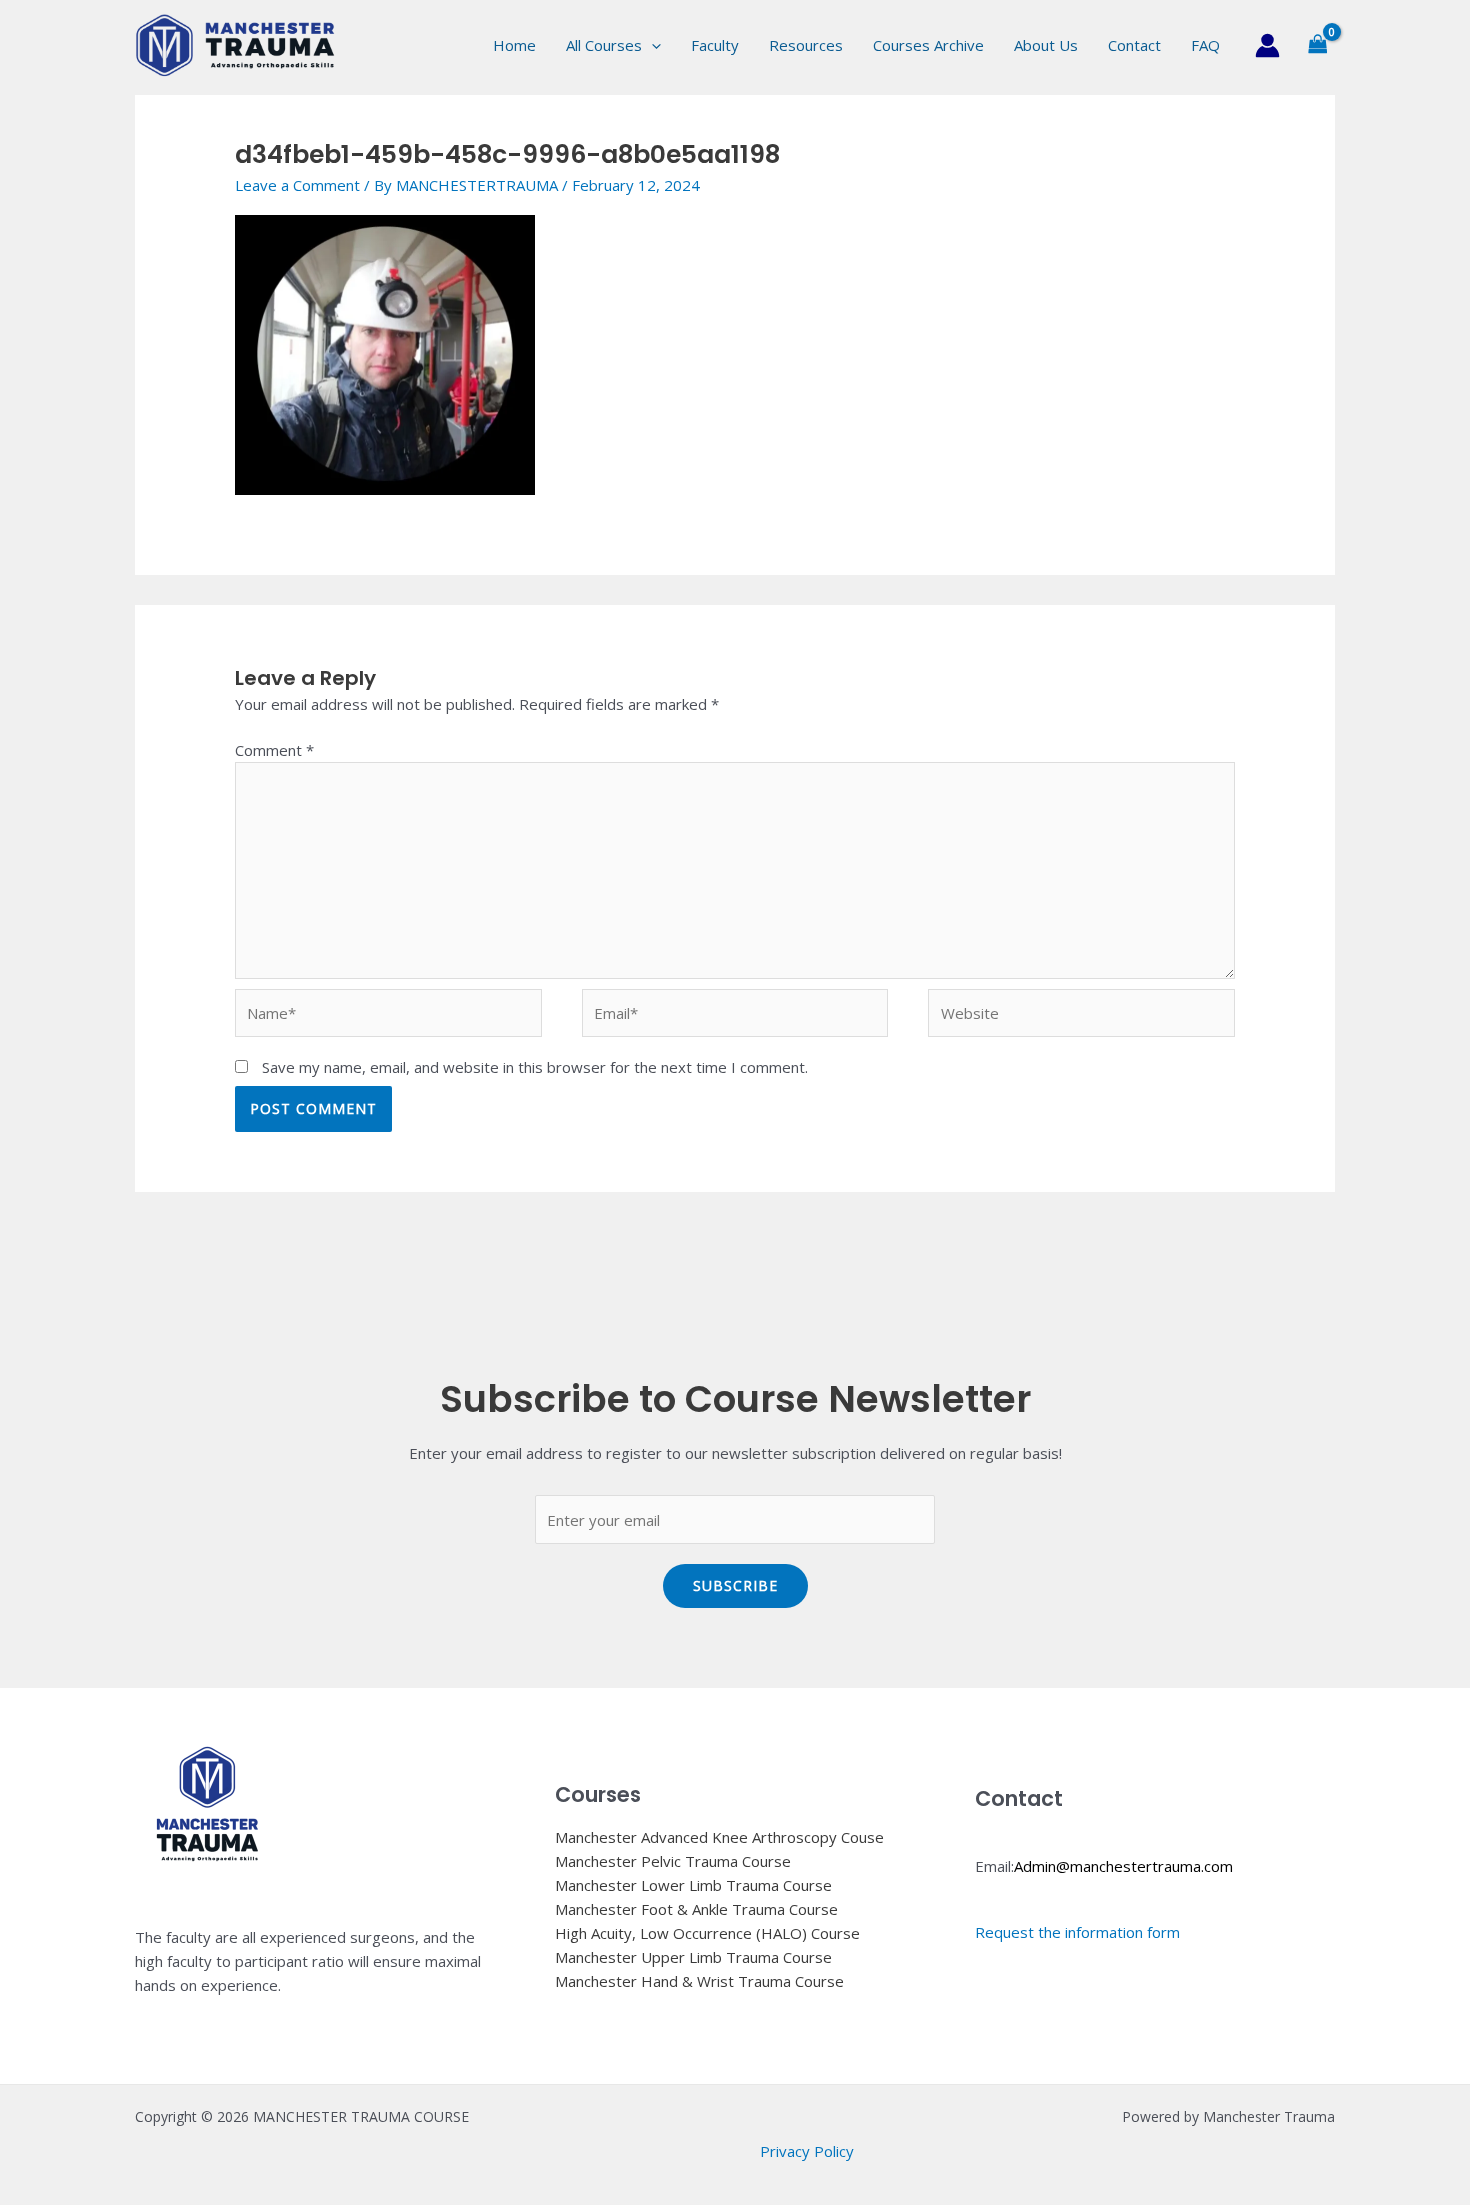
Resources (806, 45)
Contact (1134, 45)
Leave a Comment (297, 185)
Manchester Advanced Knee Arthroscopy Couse (719, 1837)
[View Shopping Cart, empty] (1318, 45)
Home (514, 45)
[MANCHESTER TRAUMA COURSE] (235, 43)
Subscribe (735, 1585)
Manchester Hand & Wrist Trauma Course (699, 1981)
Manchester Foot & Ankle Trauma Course (696, 1909)
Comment (274, 750)
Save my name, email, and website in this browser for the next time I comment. (535, 1067)
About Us (1046, 45)
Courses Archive (928, 45)
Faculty (715, 45)
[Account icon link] (1267, 45)
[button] (651, 45)
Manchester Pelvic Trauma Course (673, 1861)
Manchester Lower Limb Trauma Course (693, 1885)
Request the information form (1077, 1932)
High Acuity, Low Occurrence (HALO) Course (707, 1933)
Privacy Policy (807, 2151)
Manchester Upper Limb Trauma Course (693, 1957)
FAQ (1205, 45)
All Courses (604, 45)
